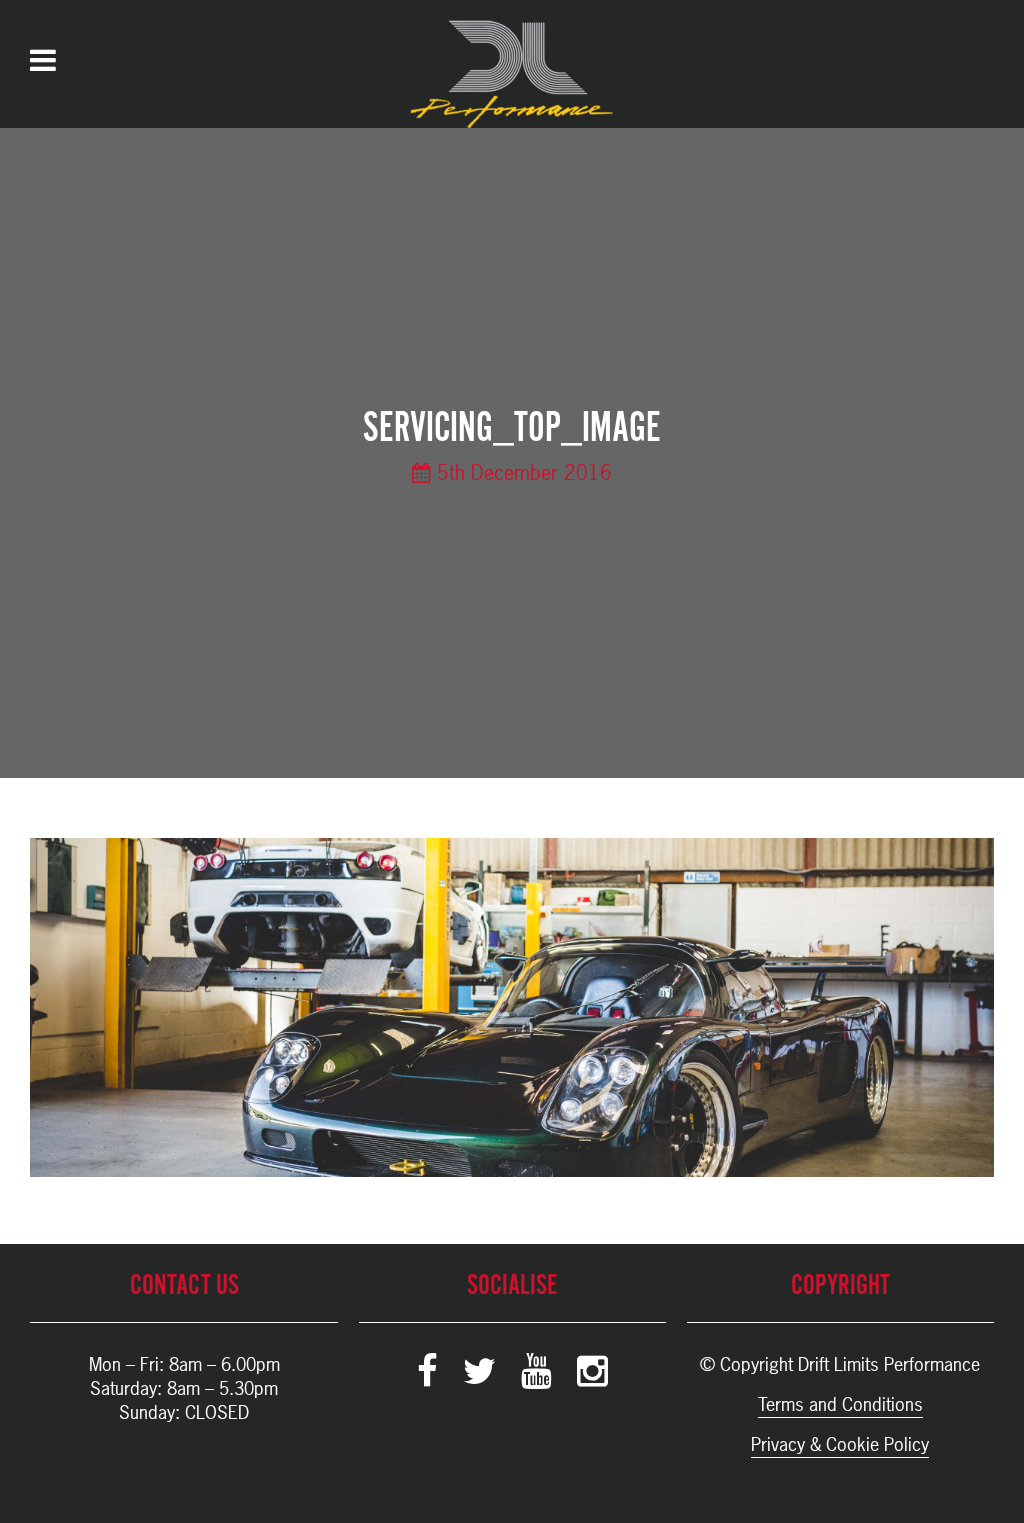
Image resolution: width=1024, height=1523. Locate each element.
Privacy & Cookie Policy (840, 1444)
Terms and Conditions (840, 1404)
